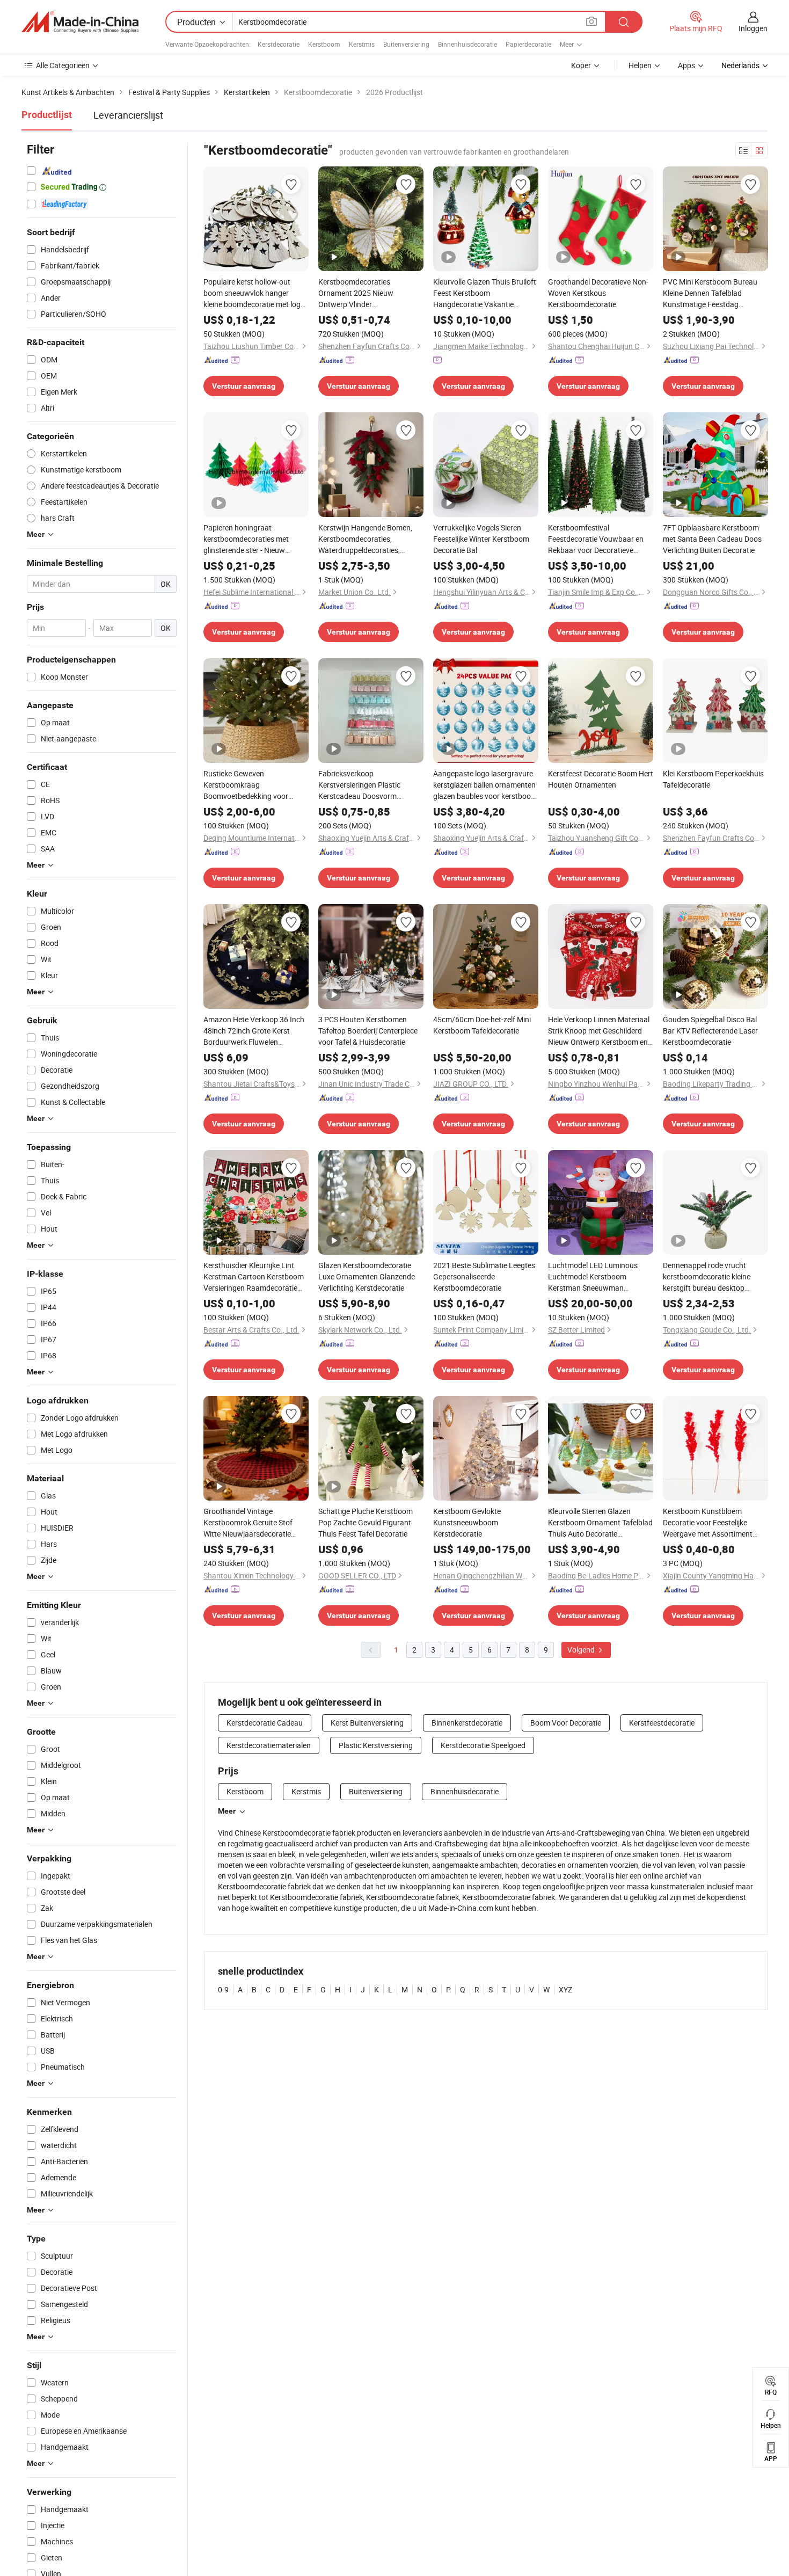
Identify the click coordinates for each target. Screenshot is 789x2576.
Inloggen (753, 28)
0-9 (223, 1989)
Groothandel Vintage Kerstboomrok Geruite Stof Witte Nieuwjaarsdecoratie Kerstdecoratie (248, 1523)
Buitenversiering (406, 44)
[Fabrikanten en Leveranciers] (80, 22)
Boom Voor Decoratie (566, 1723)
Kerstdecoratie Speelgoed (483, 1745)
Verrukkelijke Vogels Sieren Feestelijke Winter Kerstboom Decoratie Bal (481, 539)
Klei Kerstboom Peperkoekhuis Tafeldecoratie (713, 779)
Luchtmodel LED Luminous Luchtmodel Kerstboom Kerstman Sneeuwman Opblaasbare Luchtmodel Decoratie (593, 1277)
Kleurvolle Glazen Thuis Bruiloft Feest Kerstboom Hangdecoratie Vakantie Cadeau (485, 293)
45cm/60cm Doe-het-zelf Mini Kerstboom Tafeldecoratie (482, 1025)
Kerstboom (324, 44)
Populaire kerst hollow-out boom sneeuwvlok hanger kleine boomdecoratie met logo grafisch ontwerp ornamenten (254, 293)
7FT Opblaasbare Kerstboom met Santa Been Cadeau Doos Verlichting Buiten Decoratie (712, 539)
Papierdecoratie (528, 44)
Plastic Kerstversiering (376, 1745)
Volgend (582, 1650)
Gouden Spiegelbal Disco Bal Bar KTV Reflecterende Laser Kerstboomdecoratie (710, 1031)
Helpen (640, 65)
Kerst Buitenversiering (367, 1723)
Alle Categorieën (63, 65)
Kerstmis (362, 44)
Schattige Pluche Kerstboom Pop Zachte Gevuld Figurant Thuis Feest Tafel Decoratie (366, 1522)
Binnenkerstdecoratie (467, 1723)
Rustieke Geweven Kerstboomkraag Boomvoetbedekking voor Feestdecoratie (246, 785)
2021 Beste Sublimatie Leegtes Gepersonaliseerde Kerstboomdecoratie (484, 1276)
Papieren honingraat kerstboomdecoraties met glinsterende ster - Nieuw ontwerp (246, 539)
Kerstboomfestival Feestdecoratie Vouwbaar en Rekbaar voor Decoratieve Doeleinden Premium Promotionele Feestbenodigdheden (596, 539)
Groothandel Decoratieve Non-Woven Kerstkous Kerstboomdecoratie (598, 293)
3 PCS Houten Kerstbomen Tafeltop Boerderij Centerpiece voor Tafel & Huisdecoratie (368, 1031)
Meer (227, 1811)
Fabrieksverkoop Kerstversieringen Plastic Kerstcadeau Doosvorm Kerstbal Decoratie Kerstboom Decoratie (368, 785)
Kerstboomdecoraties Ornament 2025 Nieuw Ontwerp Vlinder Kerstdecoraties (356, 293)
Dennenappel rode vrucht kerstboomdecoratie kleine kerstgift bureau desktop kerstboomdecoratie (707, 1277)
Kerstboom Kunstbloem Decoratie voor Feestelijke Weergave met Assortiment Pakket (708, 1523)
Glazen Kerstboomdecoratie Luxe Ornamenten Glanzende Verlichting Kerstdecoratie (367, 1276)
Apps (686, 65)
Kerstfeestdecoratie (662, 1723)
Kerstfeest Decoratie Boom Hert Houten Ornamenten (601, 779)
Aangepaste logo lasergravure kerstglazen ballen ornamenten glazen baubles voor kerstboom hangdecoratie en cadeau (485, 785)
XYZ (565, 1989)
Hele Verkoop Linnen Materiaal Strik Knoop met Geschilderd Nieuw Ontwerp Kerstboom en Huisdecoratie (599, 1031)
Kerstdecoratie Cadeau (265, 1723)
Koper (581, 65)
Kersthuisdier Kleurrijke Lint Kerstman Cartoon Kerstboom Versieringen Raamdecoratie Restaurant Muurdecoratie (254, 1277)
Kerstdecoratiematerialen (269, 1745)
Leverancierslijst (128, 115)
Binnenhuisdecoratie (467, 44)
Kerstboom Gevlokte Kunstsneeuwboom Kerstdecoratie (467, 1522)
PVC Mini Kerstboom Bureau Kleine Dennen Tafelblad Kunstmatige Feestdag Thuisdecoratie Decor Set (710, 293)
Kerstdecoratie (279, 44)
